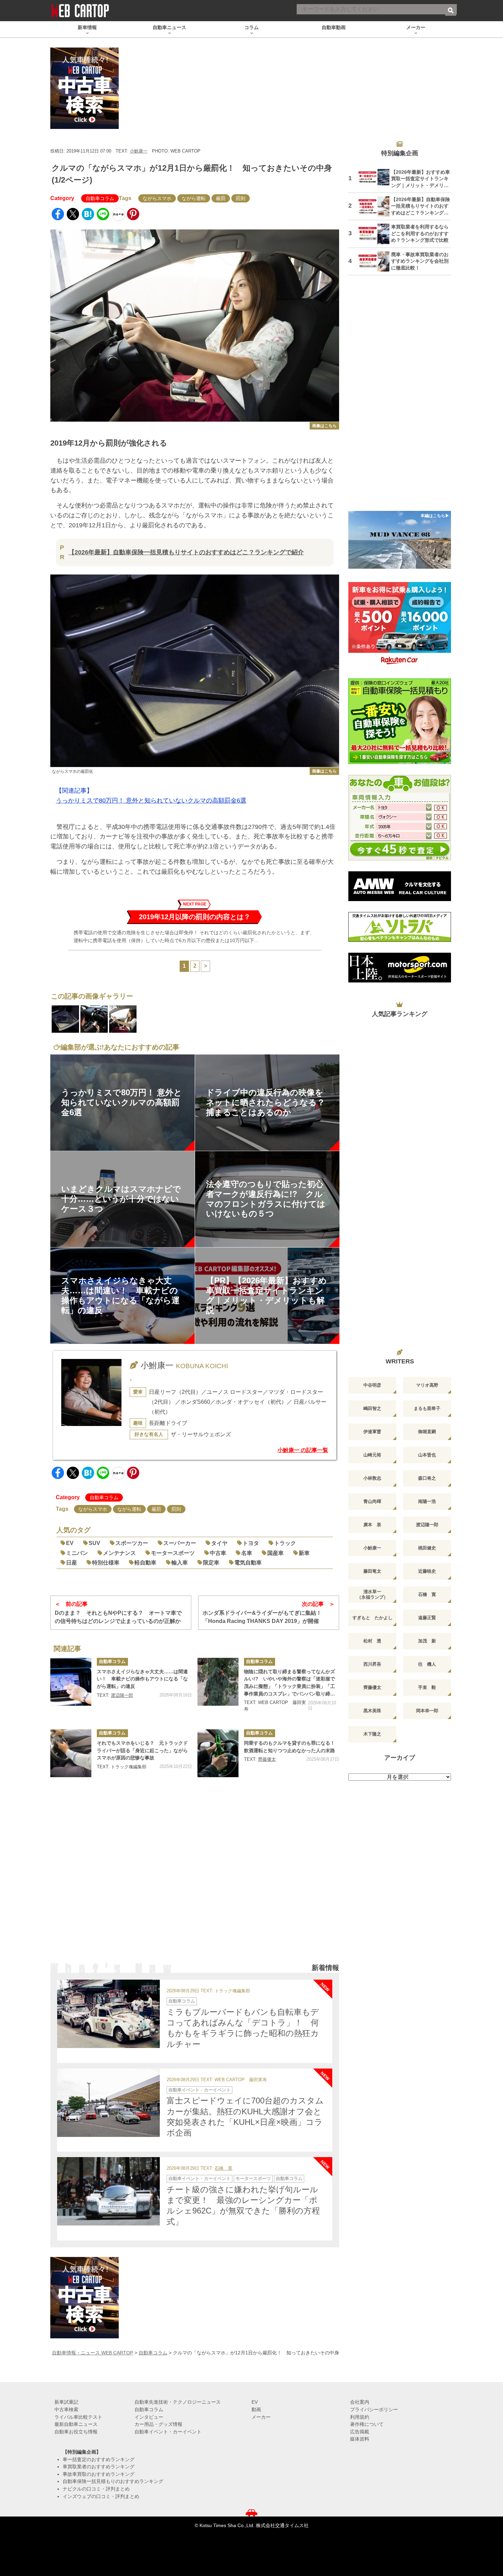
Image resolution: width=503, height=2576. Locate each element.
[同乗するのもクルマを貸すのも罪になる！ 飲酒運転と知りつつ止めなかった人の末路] (218, 1753)
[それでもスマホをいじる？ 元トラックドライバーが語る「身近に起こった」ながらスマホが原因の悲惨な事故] (71, 1753)
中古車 (218, 1553)
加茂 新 (427, 1641)
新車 (304, 1553)
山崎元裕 (372, 1455)
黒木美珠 (372, 1711)
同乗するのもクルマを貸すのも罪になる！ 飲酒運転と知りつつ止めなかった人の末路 (292, 1747)
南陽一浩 (427, 1501)
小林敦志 (372, 1478)
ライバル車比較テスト (78, 2417)
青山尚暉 (372, 1501)
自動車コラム (100, 198)
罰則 (241, 198)
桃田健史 (427, 1548)
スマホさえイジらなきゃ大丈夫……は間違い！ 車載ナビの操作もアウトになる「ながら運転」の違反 (142, 1679)
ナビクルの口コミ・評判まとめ (96, 2489)
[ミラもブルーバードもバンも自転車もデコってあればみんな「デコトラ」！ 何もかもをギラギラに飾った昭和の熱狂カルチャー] (108, 2014)
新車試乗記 (66, 2402)
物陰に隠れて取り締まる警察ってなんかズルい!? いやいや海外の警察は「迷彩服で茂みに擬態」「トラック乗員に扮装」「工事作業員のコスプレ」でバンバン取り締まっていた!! (289, 1683)
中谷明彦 (372, 1385)
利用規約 (360, 2417)
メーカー (261, 2417)
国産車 (275, 1553)
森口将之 (427, 1478)
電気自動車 (248, 1563)
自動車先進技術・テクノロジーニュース (178, 2402)
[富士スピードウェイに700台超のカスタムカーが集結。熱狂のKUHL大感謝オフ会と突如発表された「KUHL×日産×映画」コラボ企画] (108, 2103)
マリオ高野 (427, 1385)
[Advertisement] (195, 1876)
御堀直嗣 (427, 1432)
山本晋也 (427, 1455)
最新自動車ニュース (76, 2424)
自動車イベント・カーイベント (199, 2090)
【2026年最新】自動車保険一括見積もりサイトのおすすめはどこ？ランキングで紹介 (186, 552)
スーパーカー (180, 1543)
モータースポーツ (173, 1553)
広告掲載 (360, 2432)
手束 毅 (427, 1687)
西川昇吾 (372, 1664)
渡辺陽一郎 (122, 1695)
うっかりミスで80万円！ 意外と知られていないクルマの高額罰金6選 (151, 801)
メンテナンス (119, 1553)
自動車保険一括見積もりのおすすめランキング (113, 2481)
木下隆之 (372, 1734)
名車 (247, 1553)
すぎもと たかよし (372, 1618)
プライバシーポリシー (374, 2409)
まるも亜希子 (427, 1408)
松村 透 (372, 1641)
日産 (72, 1563)
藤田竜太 (372, 1571)
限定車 (211, 1563)
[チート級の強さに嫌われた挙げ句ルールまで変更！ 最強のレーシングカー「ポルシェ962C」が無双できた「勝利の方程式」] (108, 2191)
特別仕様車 (106, 1563)
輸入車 (180, 1563)
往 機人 (427, 1664)
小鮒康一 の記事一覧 (303, 1450)
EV (70, 1543)
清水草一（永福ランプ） (372, 1594)
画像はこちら (324, 426)
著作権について (367, 2424)
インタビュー (149, 2417)
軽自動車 (145, 1563)
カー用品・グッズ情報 (158, 2424)
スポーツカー (132, 1543)
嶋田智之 (372, 1408)
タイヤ (219, 1543)
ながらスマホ (157, 198)
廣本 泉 (372, 1525)
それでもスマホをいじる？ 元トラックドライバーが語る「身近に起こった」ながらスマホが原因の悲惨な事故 (142, 1750)
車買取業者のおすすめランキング (99, 2467)
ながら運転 (194, 198)
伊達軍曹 (372, 1432)
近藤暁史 (427, 1571)
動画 (256, 2409)
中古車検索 (66, 2409)
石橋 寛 (223, 2169)
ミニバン (77, 1553)
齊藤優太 (267, 1759)
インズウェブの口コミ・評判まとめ (101, 2496)
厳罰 (221, 198)
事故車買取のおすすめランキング (99, 2474)
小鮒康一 (139, 151)
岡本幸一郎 (427, 1711)
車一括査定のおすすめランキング (99, 2459)
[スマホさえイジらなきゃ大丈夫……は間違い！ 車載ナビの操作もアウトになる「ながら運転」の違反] (71, 1682)
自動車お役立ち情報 (76, 2432)
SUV (94, 1543)
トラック (285, 1543)
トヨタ (251, 1543)
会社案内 (360, 2402)
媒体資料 (360, 2439)
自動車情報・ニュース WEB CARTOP (93, 2353)
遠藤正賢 (427, 1618)
